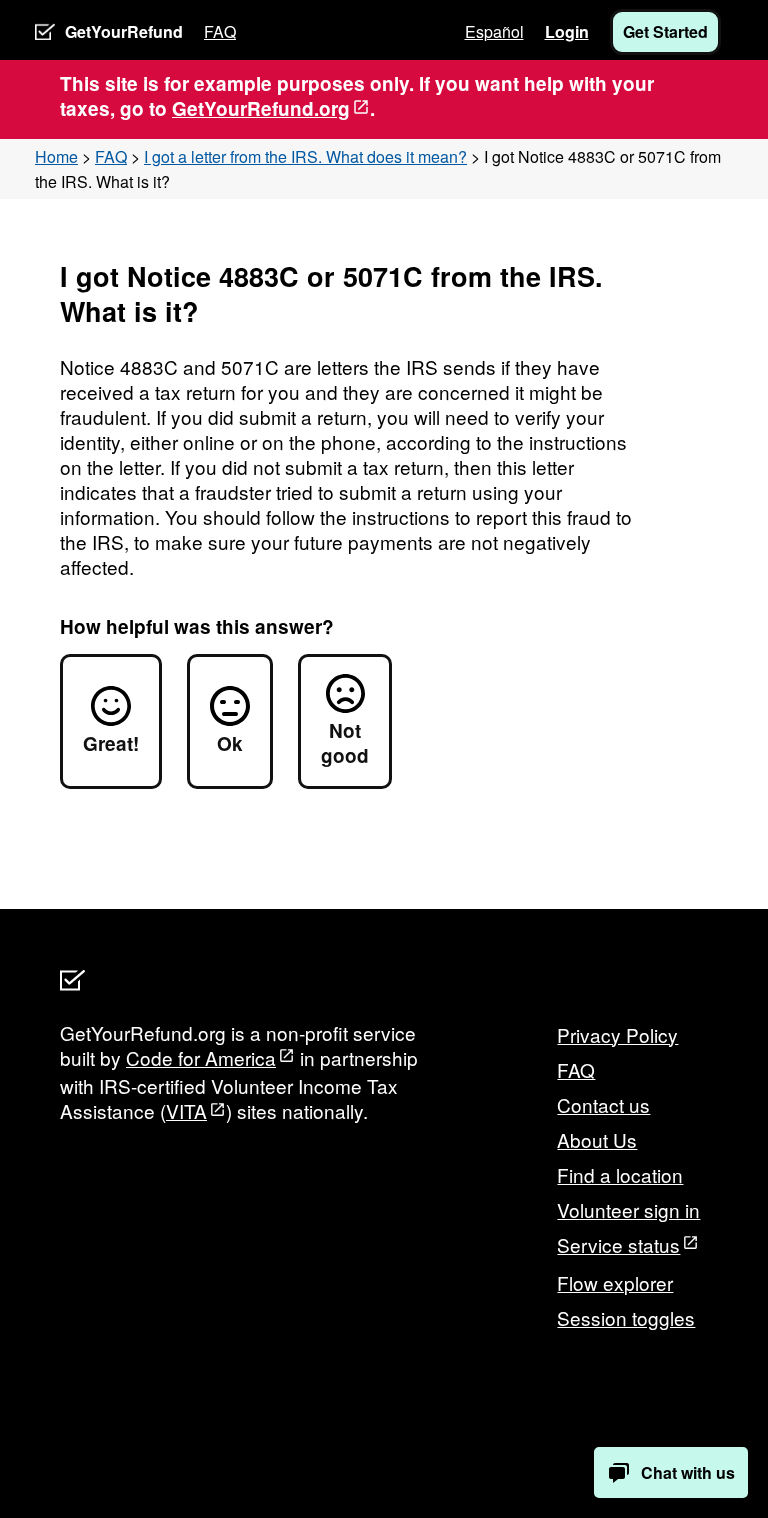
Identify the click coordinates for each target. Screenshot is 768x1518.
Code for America (201, 1057)
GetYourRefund (124, 31)
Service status (618, 1244)
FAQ (220, 31)
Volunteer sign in (628, 1209)
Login (567, 31)
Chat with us (688, 1472)
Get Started (665, 31)
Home (56, 156)
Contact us (603, 1104)
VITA (186, 1110)
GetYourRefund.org (261, 108)
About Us (597, 1139)
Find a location (620, 1174)
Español (494, 31)
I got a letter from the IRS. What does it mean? (305, 156)
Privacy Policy (617, 1034)
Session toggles (626, 1317)
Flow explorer (615, 1282)
